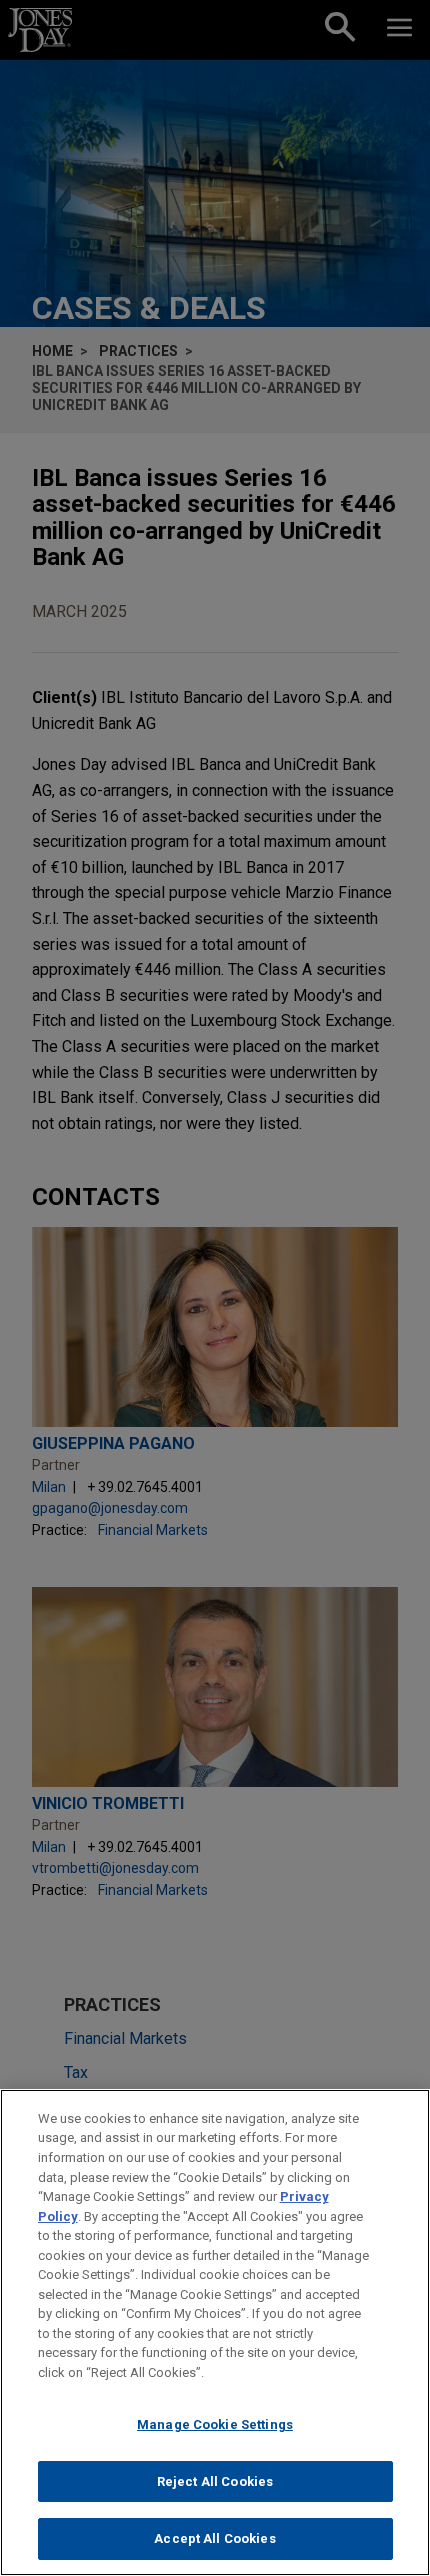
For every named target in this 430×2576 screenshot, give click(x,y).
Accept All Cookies (214, 2538)
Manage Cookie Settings (215, 2424)
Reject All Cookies (215, 2481)
